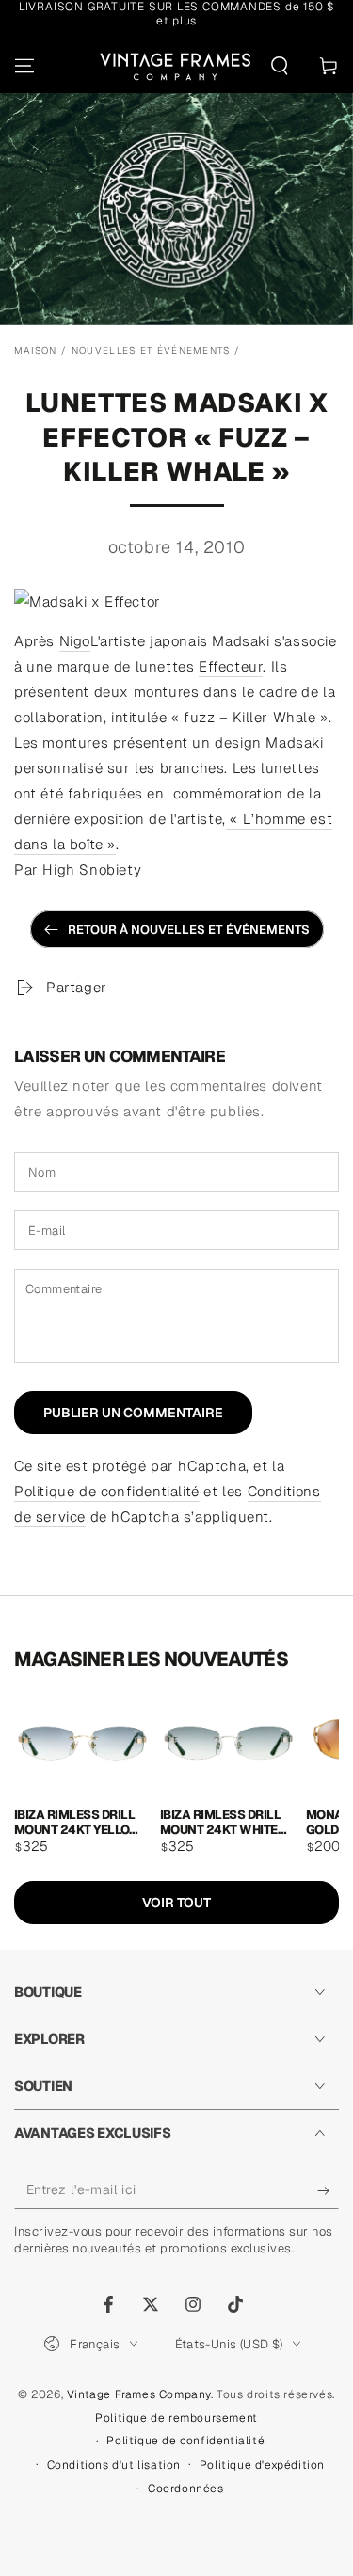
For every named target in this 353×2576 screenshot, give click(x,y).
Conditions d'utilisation (114, 2465)
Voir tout (176, 1903)
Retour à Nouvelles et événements (189, 930)
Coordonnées (186, 2489)
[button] (280, 66)
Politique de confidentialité (107, 1491)
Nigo (75, 641)
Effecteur (231, 666)
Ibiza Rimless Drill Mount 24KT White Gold (220, 1821)
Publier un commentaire (133, 1413)
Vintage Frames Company (139, 2394)
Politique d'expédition (262, 2465)
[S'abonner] (328, 2190)
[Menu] (24, 66)
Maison (36, 350)
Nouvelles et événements (151, 350)
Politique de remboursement (176, 2418)
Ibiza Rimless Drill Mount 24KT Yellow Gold (78, 1821)
